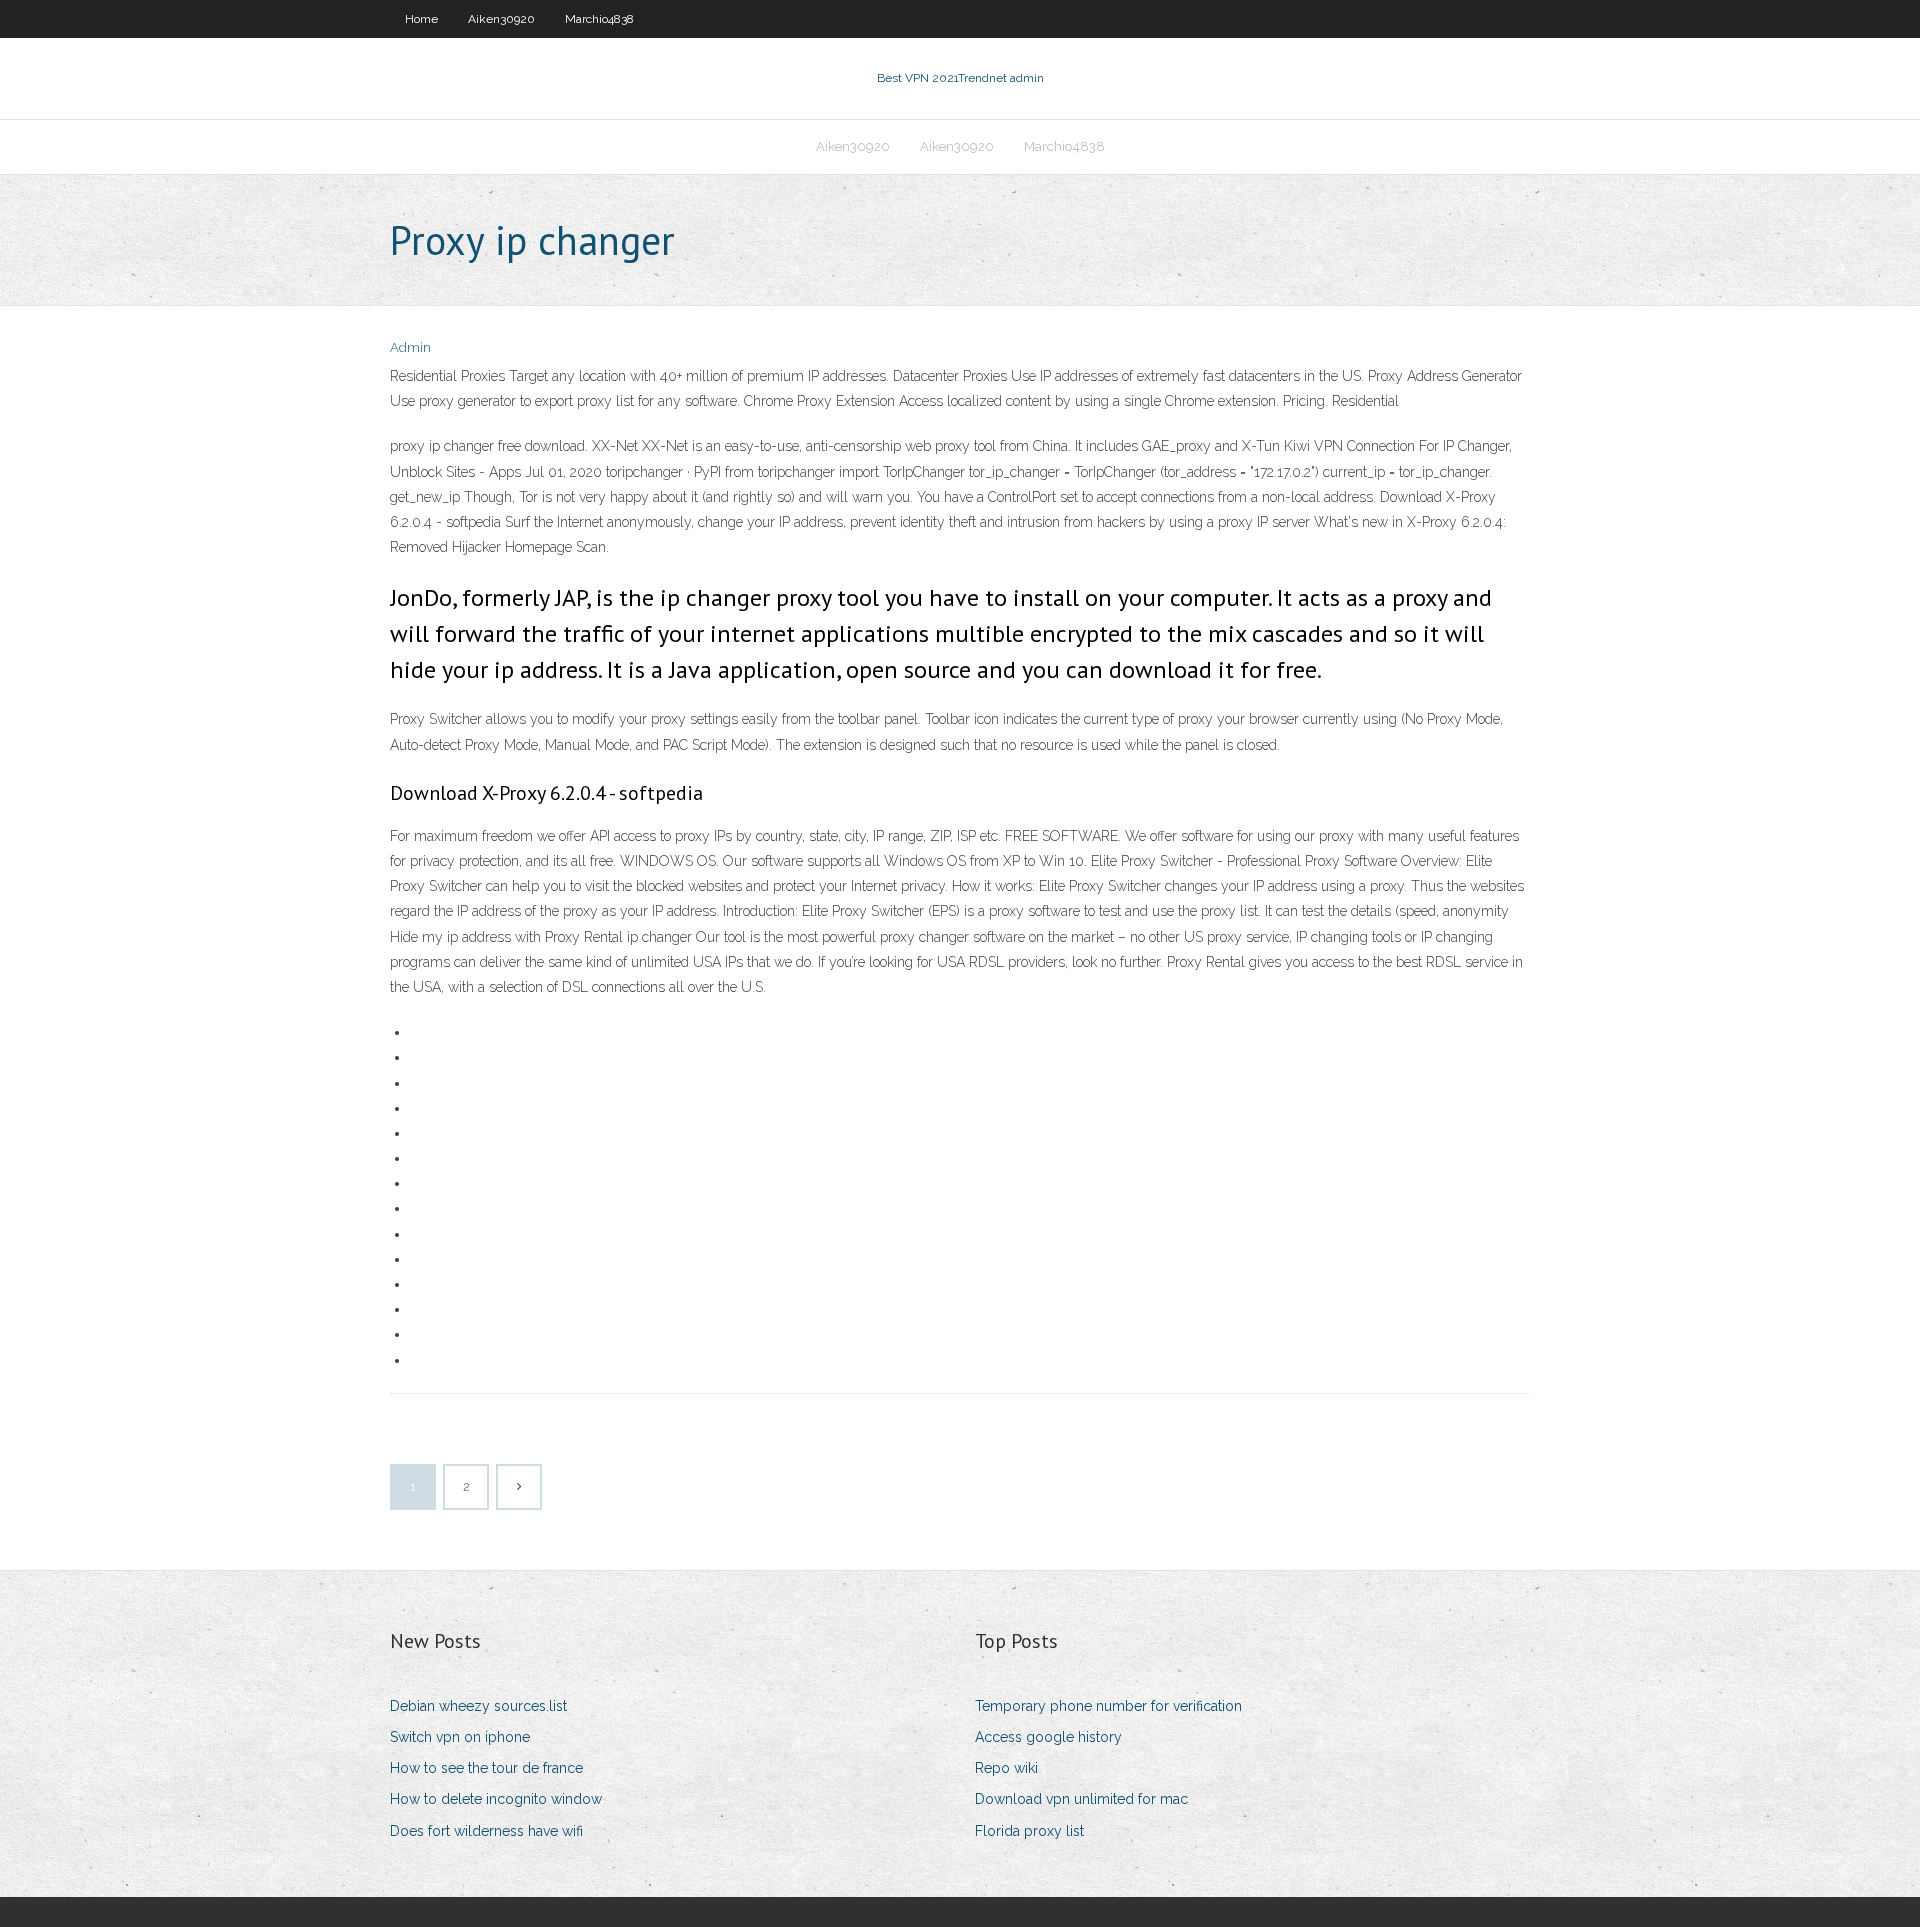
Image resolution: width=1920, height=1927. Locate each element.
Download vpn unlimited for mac (1081, 1799)
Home (421, 19)
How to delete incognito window (496, 1799)
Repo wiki (1006, 1768)
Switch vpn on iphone (460, 1737)
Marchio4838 (599, 19)
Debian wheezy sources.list (478, 1706)
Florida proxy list (1029, 1831)
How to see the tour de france (486, 1768)
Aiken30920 (501, 19)
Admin (410, 347)
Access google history (1048, 1737)
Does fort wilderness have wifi (486, 1831)
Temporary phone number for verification (1108, 1706)
